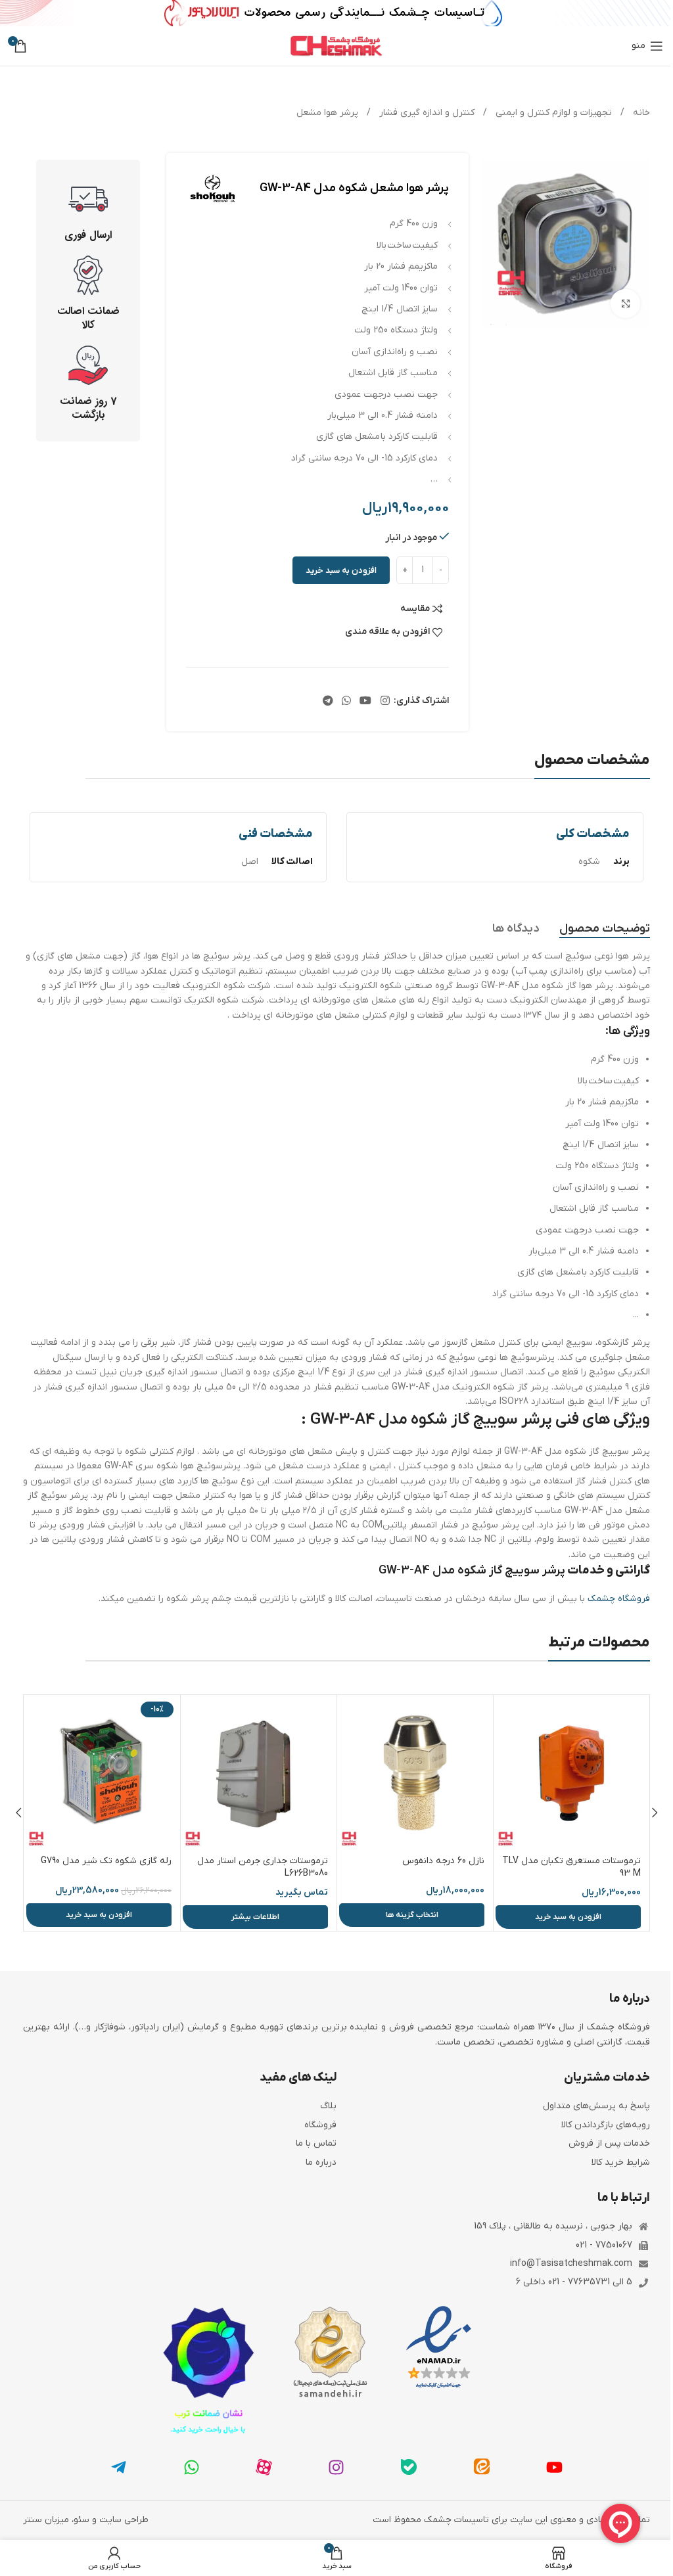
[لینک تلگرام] (328, 701)
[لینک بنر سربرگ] (336, 13)
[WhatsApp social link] (346, 701)
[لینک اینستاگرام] (385, 701)
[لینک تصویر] (439, 2348)
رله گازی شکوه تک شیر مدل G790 (106, 1861)
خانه (640, 113)
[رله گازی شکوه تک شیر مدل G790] (102, 1773)
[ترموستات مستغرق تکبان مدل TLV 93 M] (571, 1773)
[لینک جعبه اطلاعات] (88, 211)
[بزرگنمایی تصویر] (625, 304)
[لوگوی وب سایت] (336, 46)
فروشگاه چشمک (619, 1599)
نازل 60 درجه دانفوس (443, 1861)
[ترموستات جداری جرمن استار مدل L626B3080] (259, 1773)
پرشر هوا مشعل (327, 113)
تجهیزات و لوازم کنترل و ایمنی (552, 113)
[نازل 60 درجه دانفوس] (415, 1773)
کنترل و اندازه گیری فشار (426, 113)
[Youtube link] (366, 701)
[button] (568, 1917)
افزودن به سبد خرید (341, 571)
